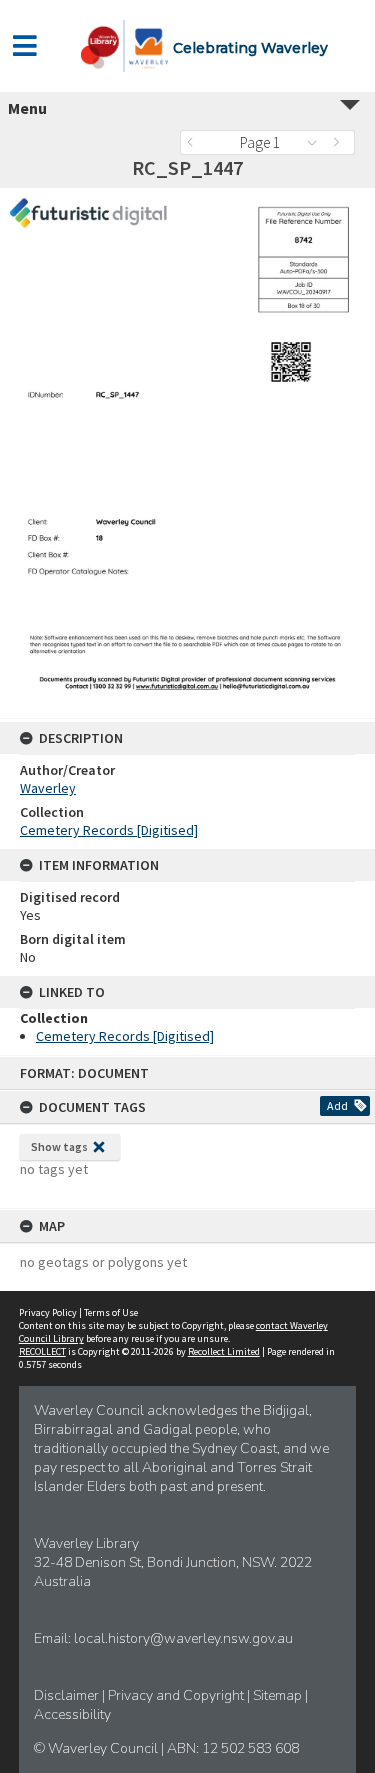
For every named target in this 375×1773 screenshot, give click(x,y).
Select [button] (317, 142)
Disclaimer (68, 1695)
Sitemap (279, 1695)
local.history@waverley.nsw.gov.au (183, 1638)
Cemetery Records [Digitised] (109, 830)
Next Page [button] (340, 142)
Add (337, 1105)
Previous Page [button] (195, 142)
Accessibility (72, 1714)
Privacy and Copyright (177, 1695)
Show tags (59, 1146)
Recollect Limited (224, 1351)
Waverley (48, 788)
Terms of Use (111, 1312)
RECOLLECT (42, 1351)
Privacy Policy (48, 1312)
